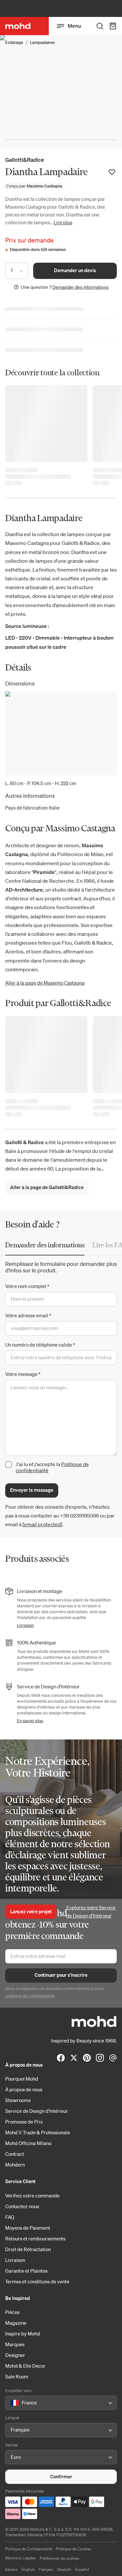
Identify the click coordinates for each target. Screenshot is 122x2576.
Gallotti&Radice (25, 160)
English (28, 2569)
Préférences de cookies (60, 2558)
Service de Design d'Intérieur (37, 2111)
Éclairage (14, 42)
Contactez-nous (22, 2206)
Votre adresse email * (28, 1315)
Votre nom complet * (27, 1286)
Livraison (25, 1625)
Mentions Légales (20, 2558)
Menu (74, 26)
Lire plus (63, 222)
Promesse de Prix (24, 2122)
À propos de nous (24, 2089)
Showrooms (18, 2100)
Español (82, 2569)
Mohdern (15, 2165)
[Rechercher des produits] (100, 26)
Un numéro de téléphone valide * (40, 1345)
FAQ (10, 2217)
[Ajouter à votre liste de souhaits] (112, 172)
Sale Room (17, 2376)
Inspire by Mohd (23, 2334)
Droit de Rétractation (28, 2249)
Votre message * (23, 1374)
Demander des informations (81, 287)
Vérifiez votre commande (32, 2195)
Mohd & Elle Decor (25, 2366)
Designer (15, 2355)
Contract (15, 2154)
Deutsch (64, 2569)
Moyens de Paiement (28, 2228)
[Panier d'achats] (113, 26)
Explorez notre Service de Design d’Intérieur (91, 1912)
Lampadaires (42, 42)
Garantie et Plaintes (26, 2271)
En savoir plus (30, 1721)
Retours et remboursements (35, 2238)
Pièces (12, 2312)
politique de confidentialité (30, 1996)
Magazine (16, 2323)
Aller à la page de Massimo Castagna (45, 983)
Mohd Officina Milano (28, 2143)
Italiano (12, 2569)
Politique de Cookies (74, 2549)
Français (46, 2569)
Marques (15, 2344)
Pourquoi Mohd (22, 2079)
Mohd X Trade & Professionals (38, 2132)
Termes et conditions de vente (37, 2281)
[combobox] (12, 2403)
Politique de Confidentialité (29, 2549)
